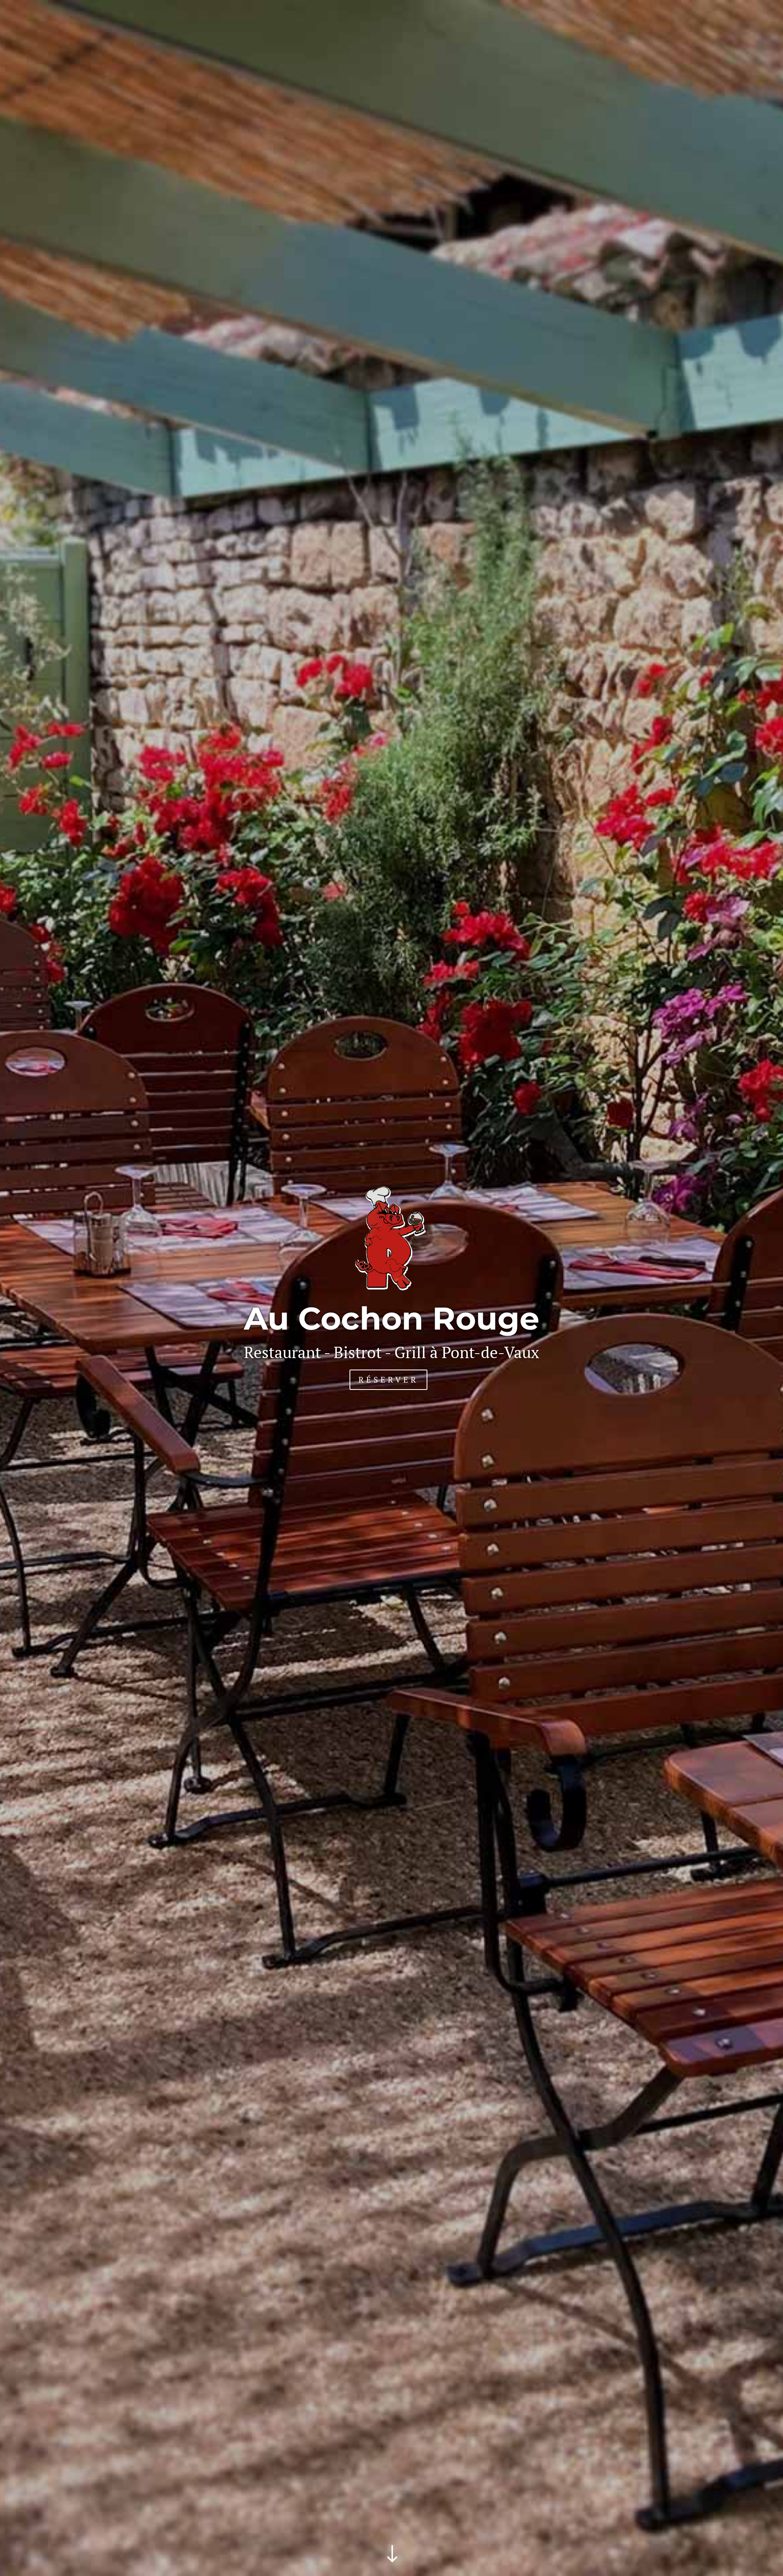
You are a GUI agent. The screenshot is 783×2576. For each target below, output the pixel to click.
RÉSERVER (388, 1380)
